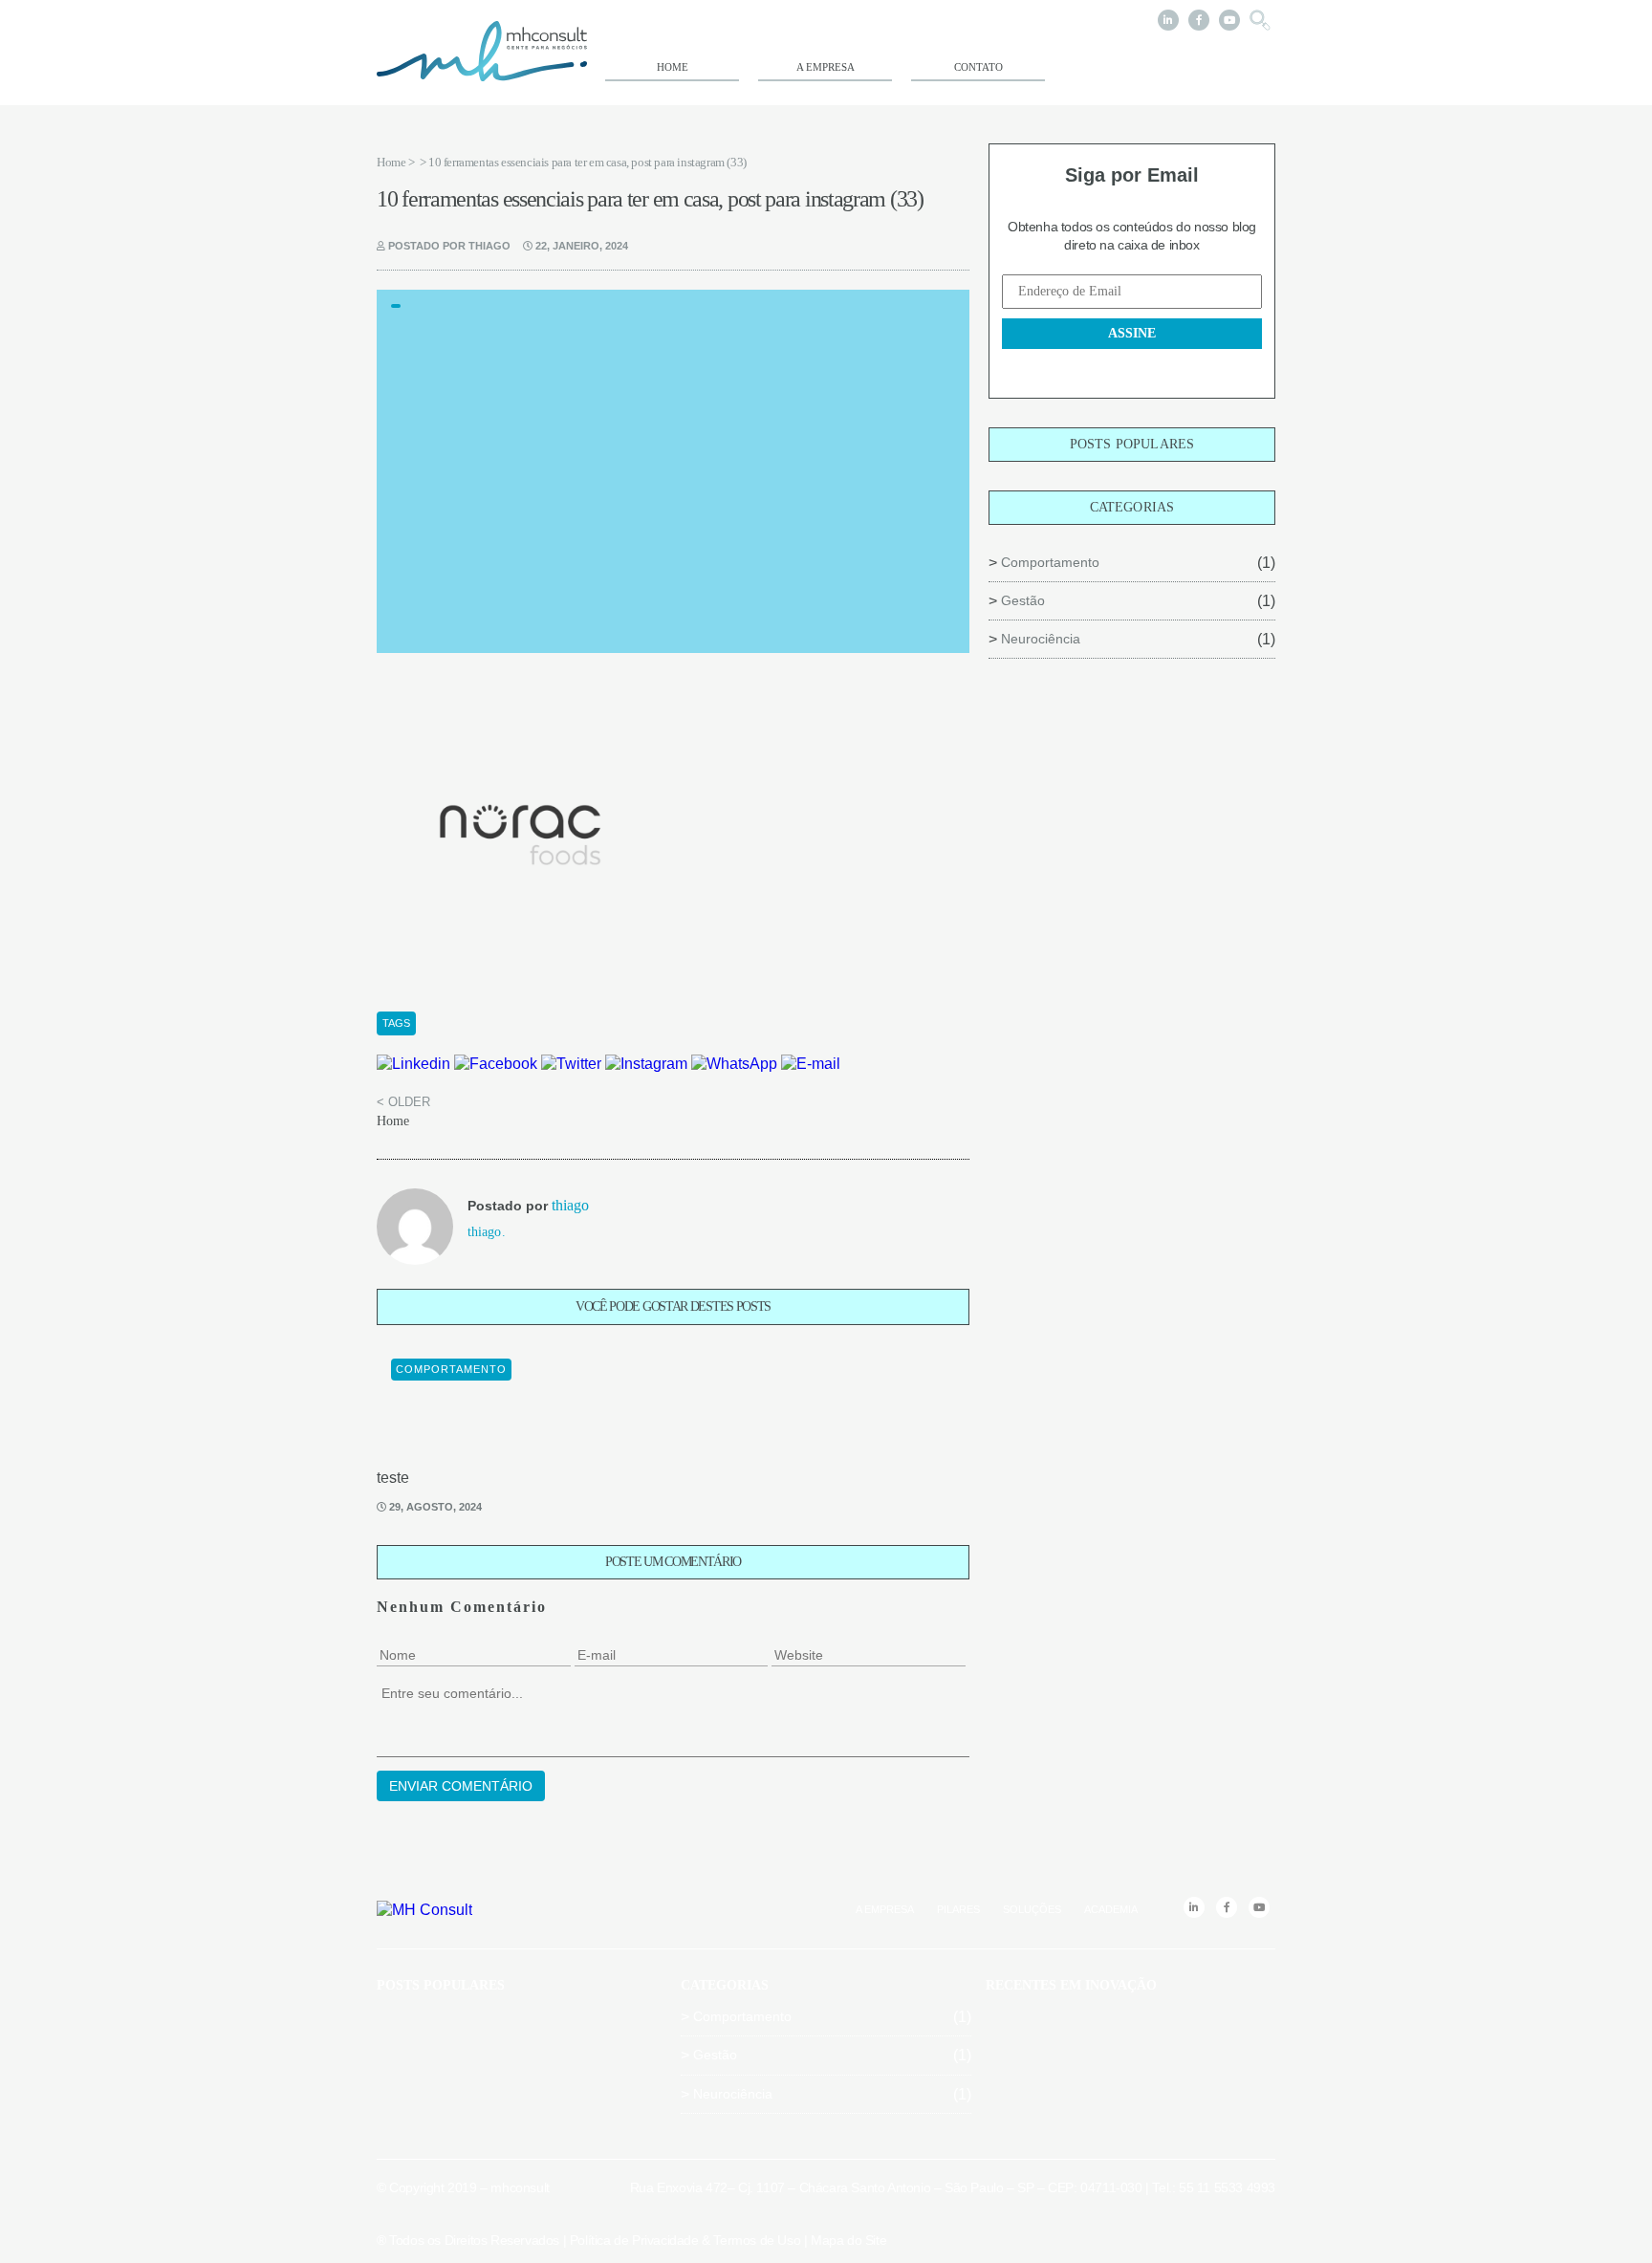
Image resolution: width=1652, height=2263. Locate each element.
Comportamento (1050, 562)
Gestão (1023, 600)
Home (673, 67)
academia (1111, 1909)
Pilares (958, 1909)
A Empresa (826, 67)
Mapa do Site (848, 2240)
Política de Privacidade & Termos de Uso (685, 2240)
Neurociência (1041, 639)
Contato (978, 67)
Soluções (1032, 1909)
